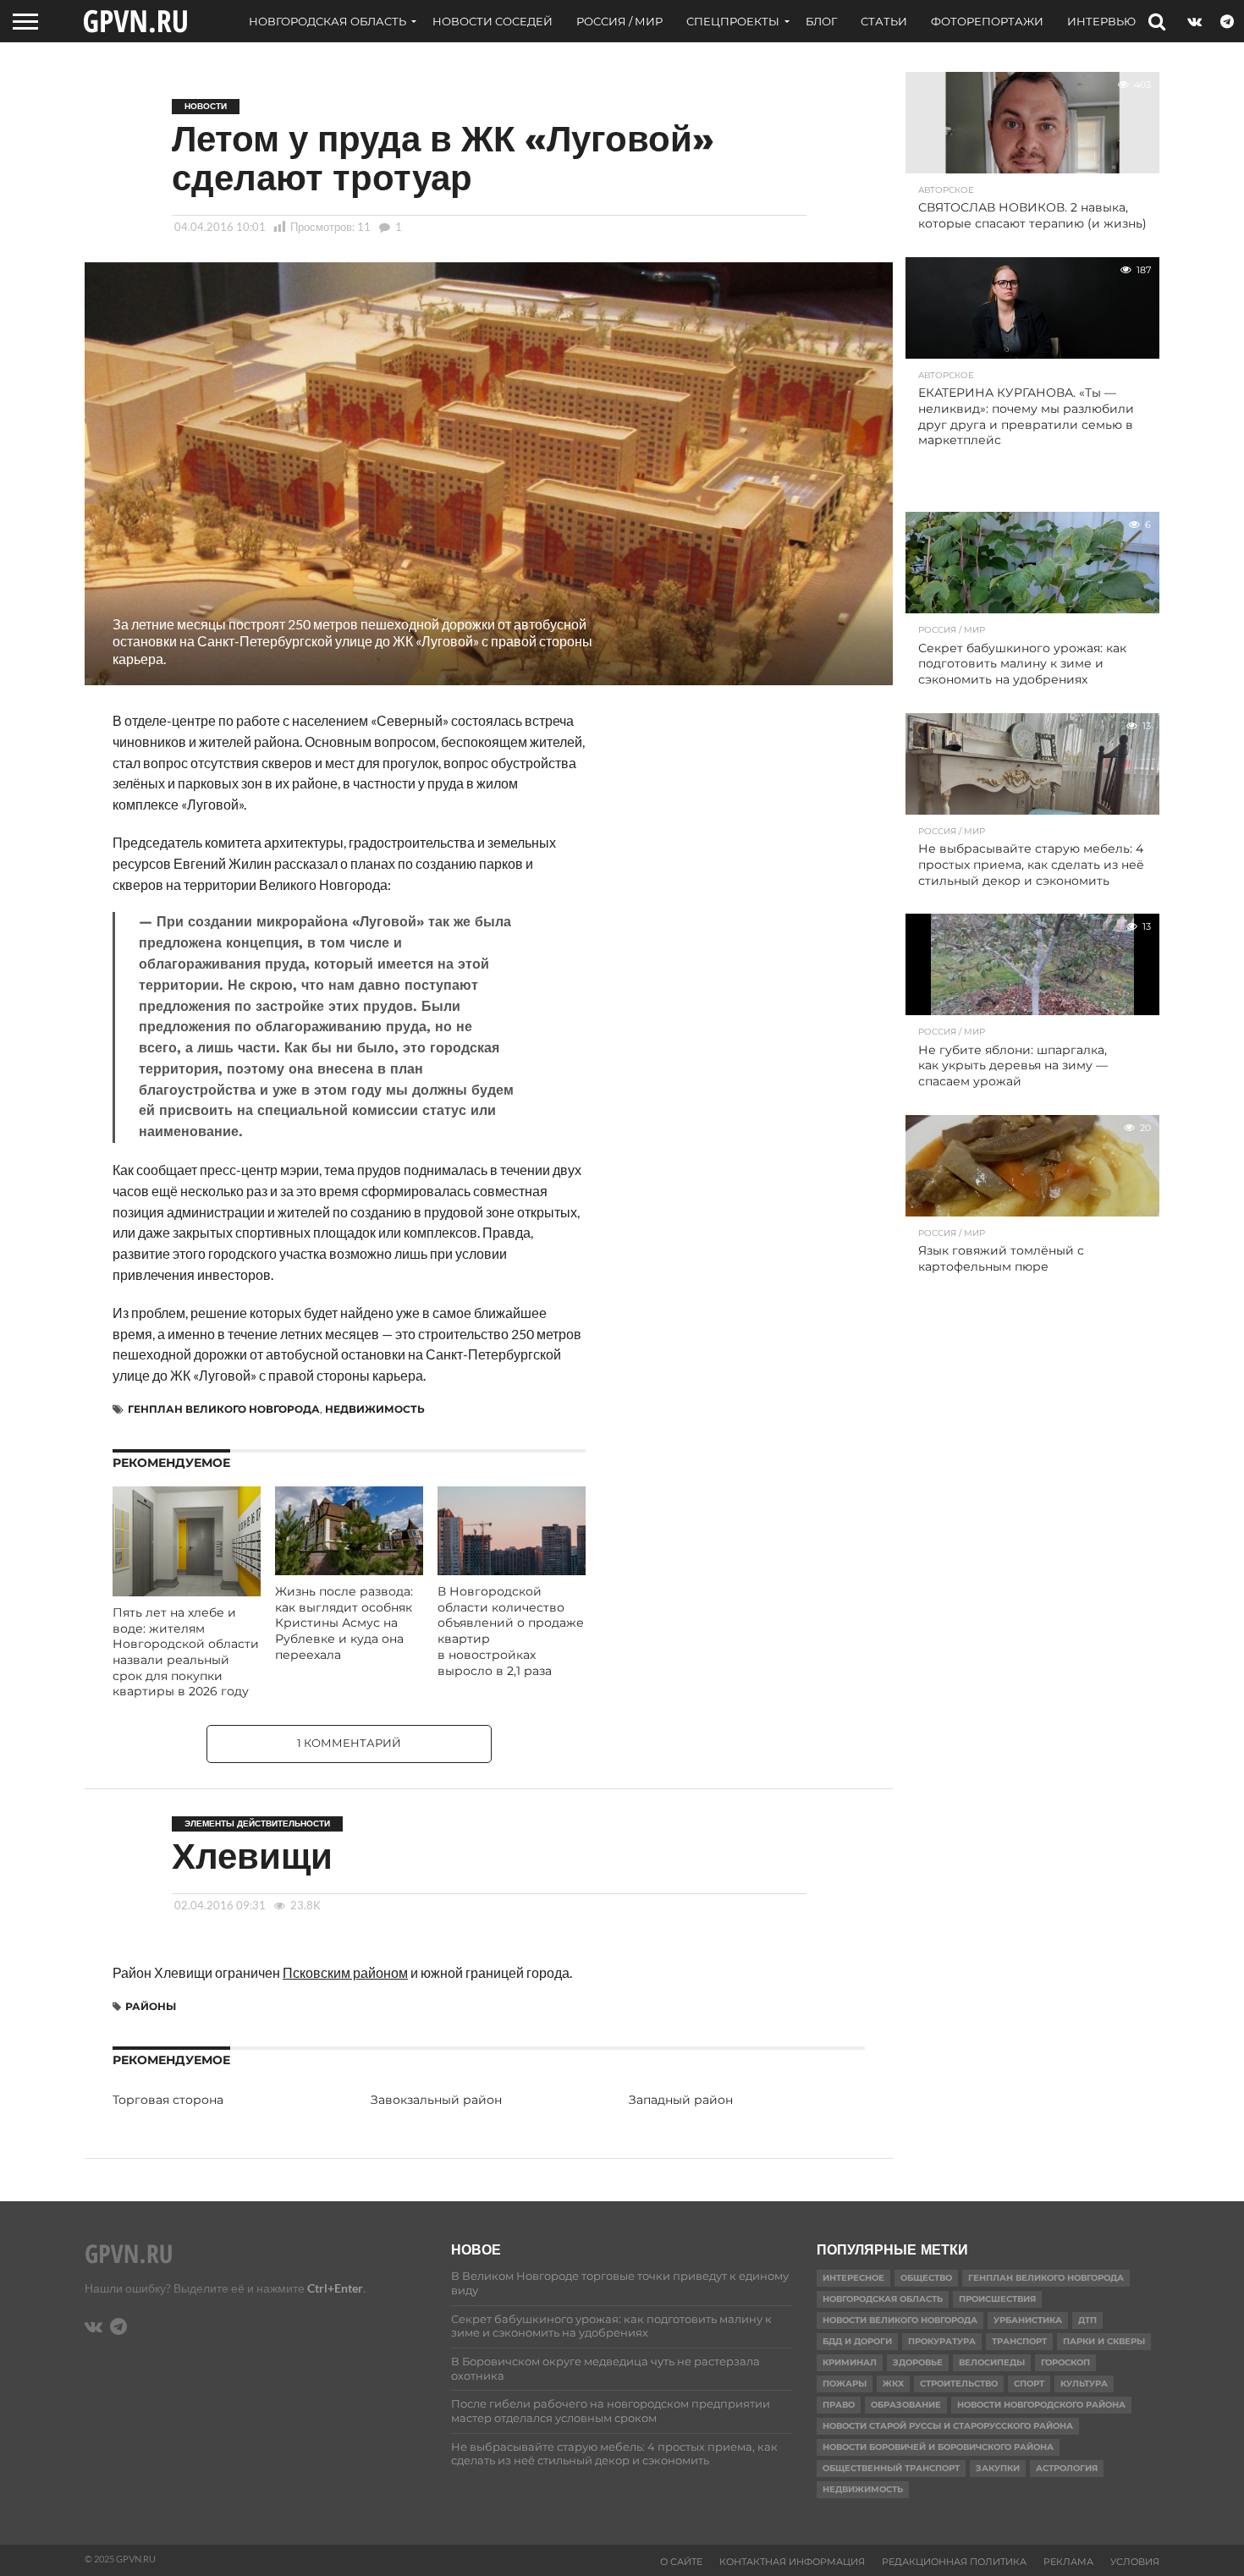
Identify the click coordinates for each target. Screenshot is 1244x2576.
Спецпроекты (733, 21)
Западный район (681, 2100)
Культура (1084, 2384)
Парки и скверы (1104, 2341)
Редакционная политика (954, 2562)
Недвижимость (375, 1409)
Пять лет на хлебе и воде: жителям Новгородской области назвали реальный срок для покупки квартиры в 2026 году (186, 1652)
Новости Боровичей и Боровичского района (938, 2447)
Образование (906, 2405)
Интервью (1101, 21)
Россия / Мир (619, 21)
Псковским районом (345, 1972)
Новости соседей (493, 21)
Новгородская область (328, 21)
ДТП (1087, 2320)
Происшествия (997, 2299)
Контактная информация (792, 2562)
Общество (926, 2278)
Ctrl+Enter (335, 2288)
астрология (1067, 2468)
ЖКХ (893, 2384)
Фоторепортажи (987, 21)
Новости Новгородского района (1041, 2405)
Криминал (850, 2362)
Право (839, 2405)
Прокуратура (942, 2341)
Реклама (1068, 2562)
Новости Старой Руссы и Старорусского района (948, 2426)
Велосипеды (992, 2362)
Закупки (998, 2468)
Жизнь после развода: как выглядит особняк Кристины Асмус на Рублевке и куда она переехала (344, 1623)
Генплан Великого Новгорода (224, 1409)
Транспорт (1019, 2341)
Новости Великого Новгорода (900, 2320)
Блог (821, 21)
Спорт (1029, 2384)
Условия (1135, 2562)
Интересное (853, 2278)
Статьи (884, 21)
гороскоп (1065, 2362)
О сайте (681, 2562)
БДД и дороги (857, 2341)
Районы (151, 2006)
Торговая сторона (168, 2100)
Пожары (845, 2384)
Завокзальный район (436, 2100)
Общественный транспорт (891, 2468)
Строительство (959, 2384)
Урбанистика (1028, 2320)
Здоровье (918, 2362)
